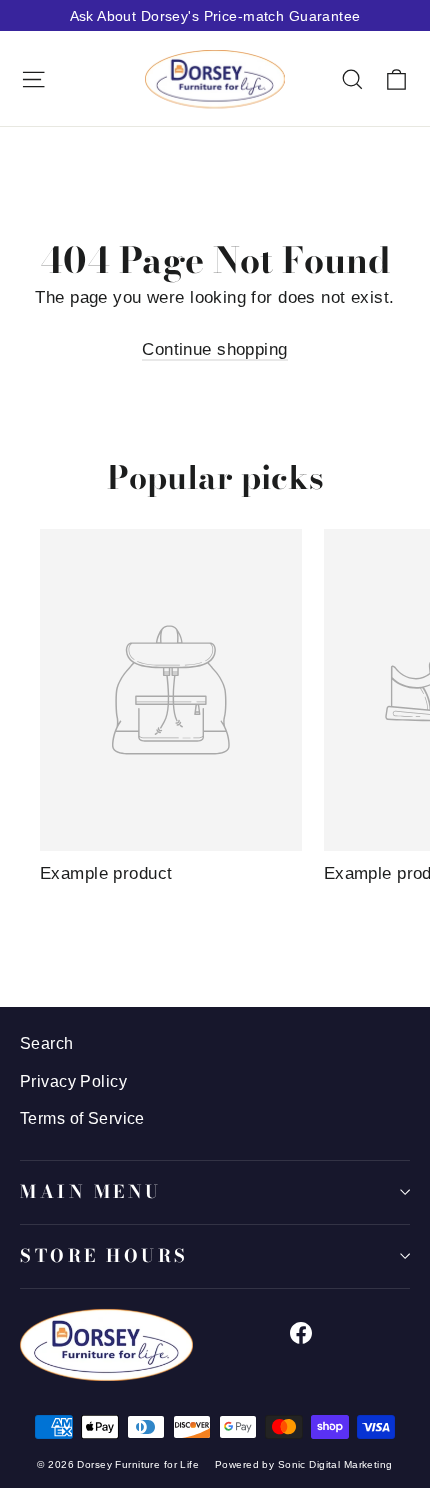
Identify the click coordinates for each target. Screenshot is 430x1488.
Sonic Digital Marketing (335, 1464)
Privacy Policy (73, 1081)
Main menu (91, 1191)
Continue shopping (214, 349)
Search (47, 1043)
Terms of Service (82, 1118)
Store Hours (104, 1255)
